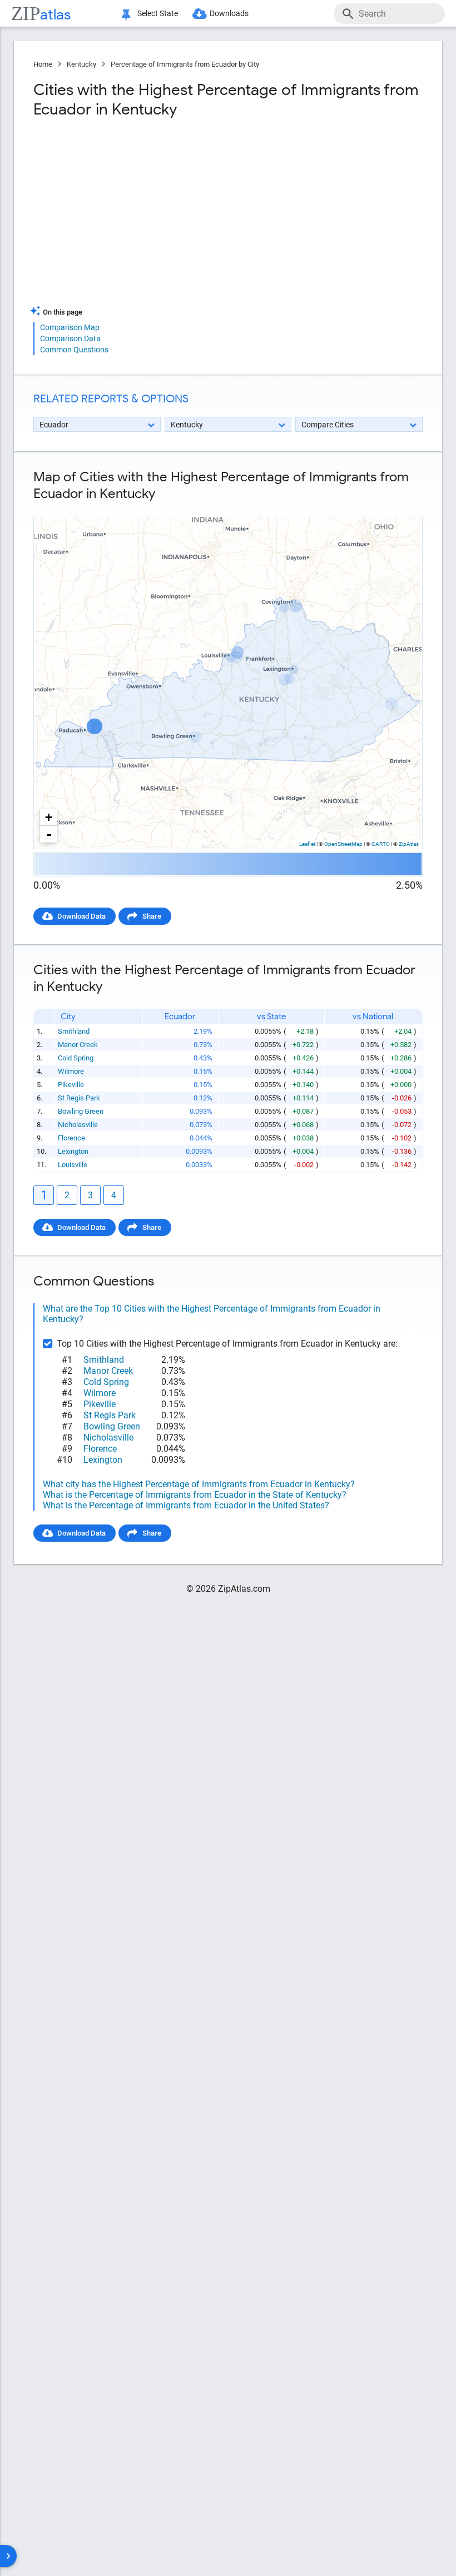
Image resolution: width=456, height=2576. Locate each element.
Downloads (229, 13)
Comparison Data (70, 338)
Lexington (73, 1151)
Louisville (73, 1165)
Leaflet (307, 844)
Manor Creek (78, 1045)
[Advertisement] (129, 216)
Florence (71, 1138)
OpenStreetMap (343, 844)
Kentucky (81, 64)
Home (43, 64)
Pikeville (71, 1085)
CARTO (381, 844)
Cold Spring (76, 1058)
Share (152, 916)
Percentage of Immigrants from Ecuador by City (185, 64)
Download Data (81, 916)
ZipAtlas (409, 844)
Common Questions (74, 350)
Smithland (74, 1031)
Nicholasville (78, 1125)
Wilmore (71, 1071)
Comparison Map (70, 327)
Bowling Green (81, 1111)
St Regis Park (79, 1098)
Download (399, 507)
